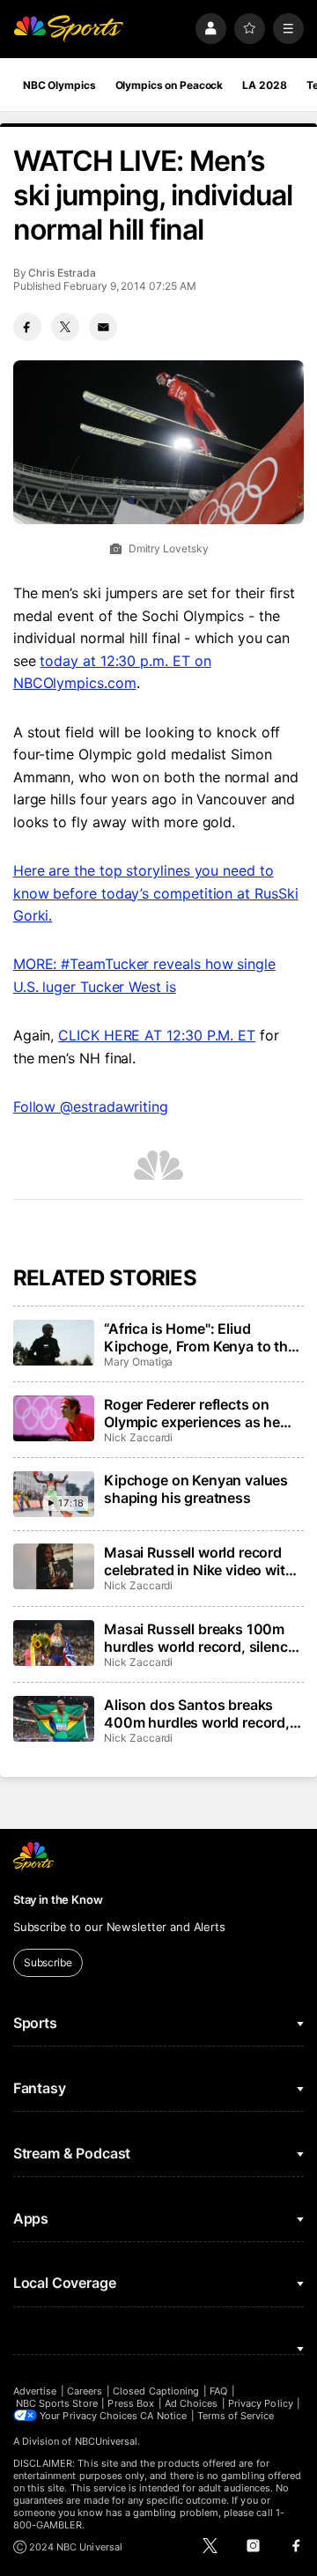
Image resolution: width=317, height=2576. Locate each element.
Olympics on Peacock (170, 85)
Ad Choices (192, 2403)
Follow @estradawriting (91, 1107)
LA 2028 (264, 85)
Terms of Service (236, 2416)
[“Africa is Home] (54, 1343)
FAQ (218, 2391)
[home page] (69, 29)
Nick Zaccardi (138, 1437)
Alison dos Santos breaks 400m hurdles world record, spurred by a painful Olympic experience (199, 1714)
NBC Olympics (59, 85)
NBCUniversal (107, 2441)
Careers (85, 2391)
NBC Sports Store (57, 2403)
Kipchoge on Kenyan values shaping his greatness (196, 1489)
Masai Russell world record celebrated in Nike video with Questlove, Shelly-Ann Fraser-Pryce (203, 1561)
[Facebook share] (27, 327)
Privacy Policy (261, 2403)
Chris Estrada (62, 273)
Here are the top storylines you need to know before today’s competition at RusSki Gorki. (156, 893)
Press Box (131, 2403)
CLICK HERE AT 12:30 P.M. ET (157, 1035)
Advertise (35, 2391)
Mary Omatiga (138, 1362)
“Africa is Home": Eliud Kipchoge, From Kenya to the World (200, 1337)
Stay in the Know (58, 1899)
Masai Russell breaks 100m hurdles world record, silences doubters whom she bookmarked (203, 1638)
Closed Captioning (156, 2391)
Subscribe (48, 1962)
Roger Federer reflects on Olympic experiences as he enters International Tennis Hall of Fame (193, 1413)
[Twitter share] (65, 327)
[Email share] (103, 327)
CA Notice (163, 2416)
